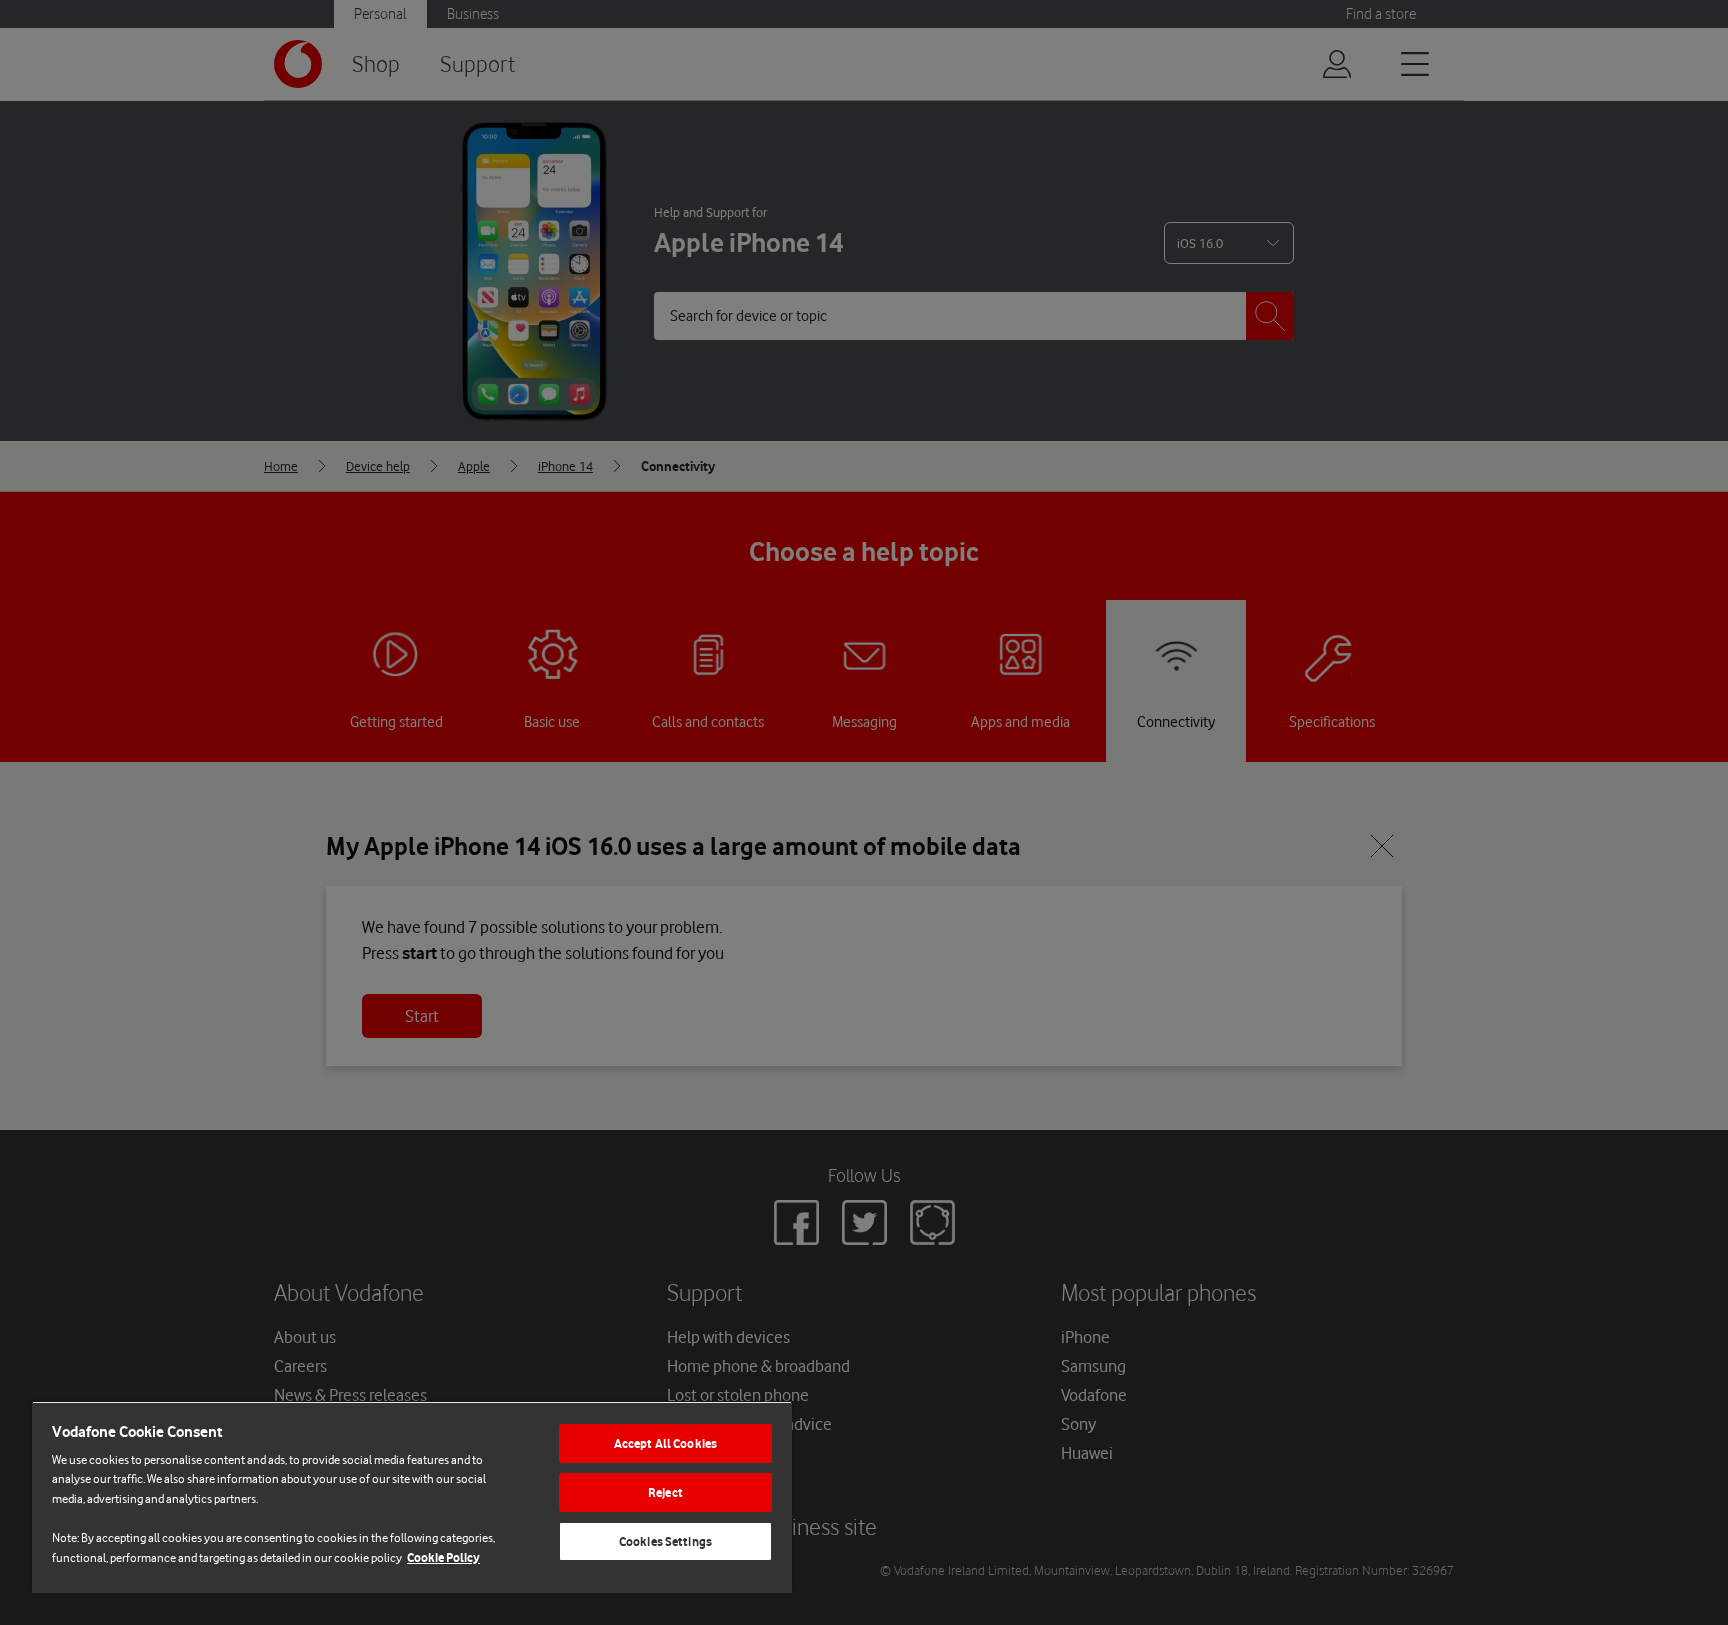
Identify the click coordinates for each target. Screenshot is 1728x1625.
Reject (665, 1492)
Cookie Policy (443, 1557)
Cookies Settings (665, 1541)
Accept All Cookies (665, 1443)
